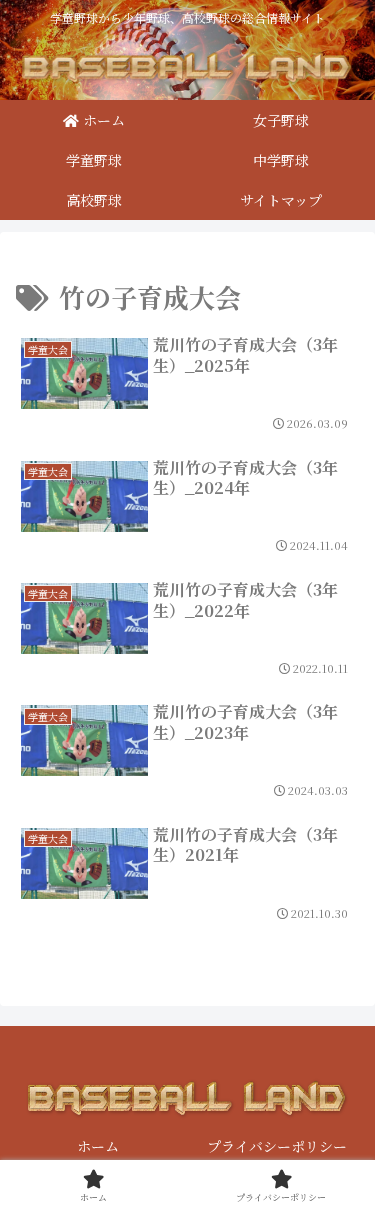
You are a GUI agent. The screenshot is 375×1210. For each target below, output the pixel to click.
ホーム (98, 1146)
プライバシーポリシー (277, 1146)
